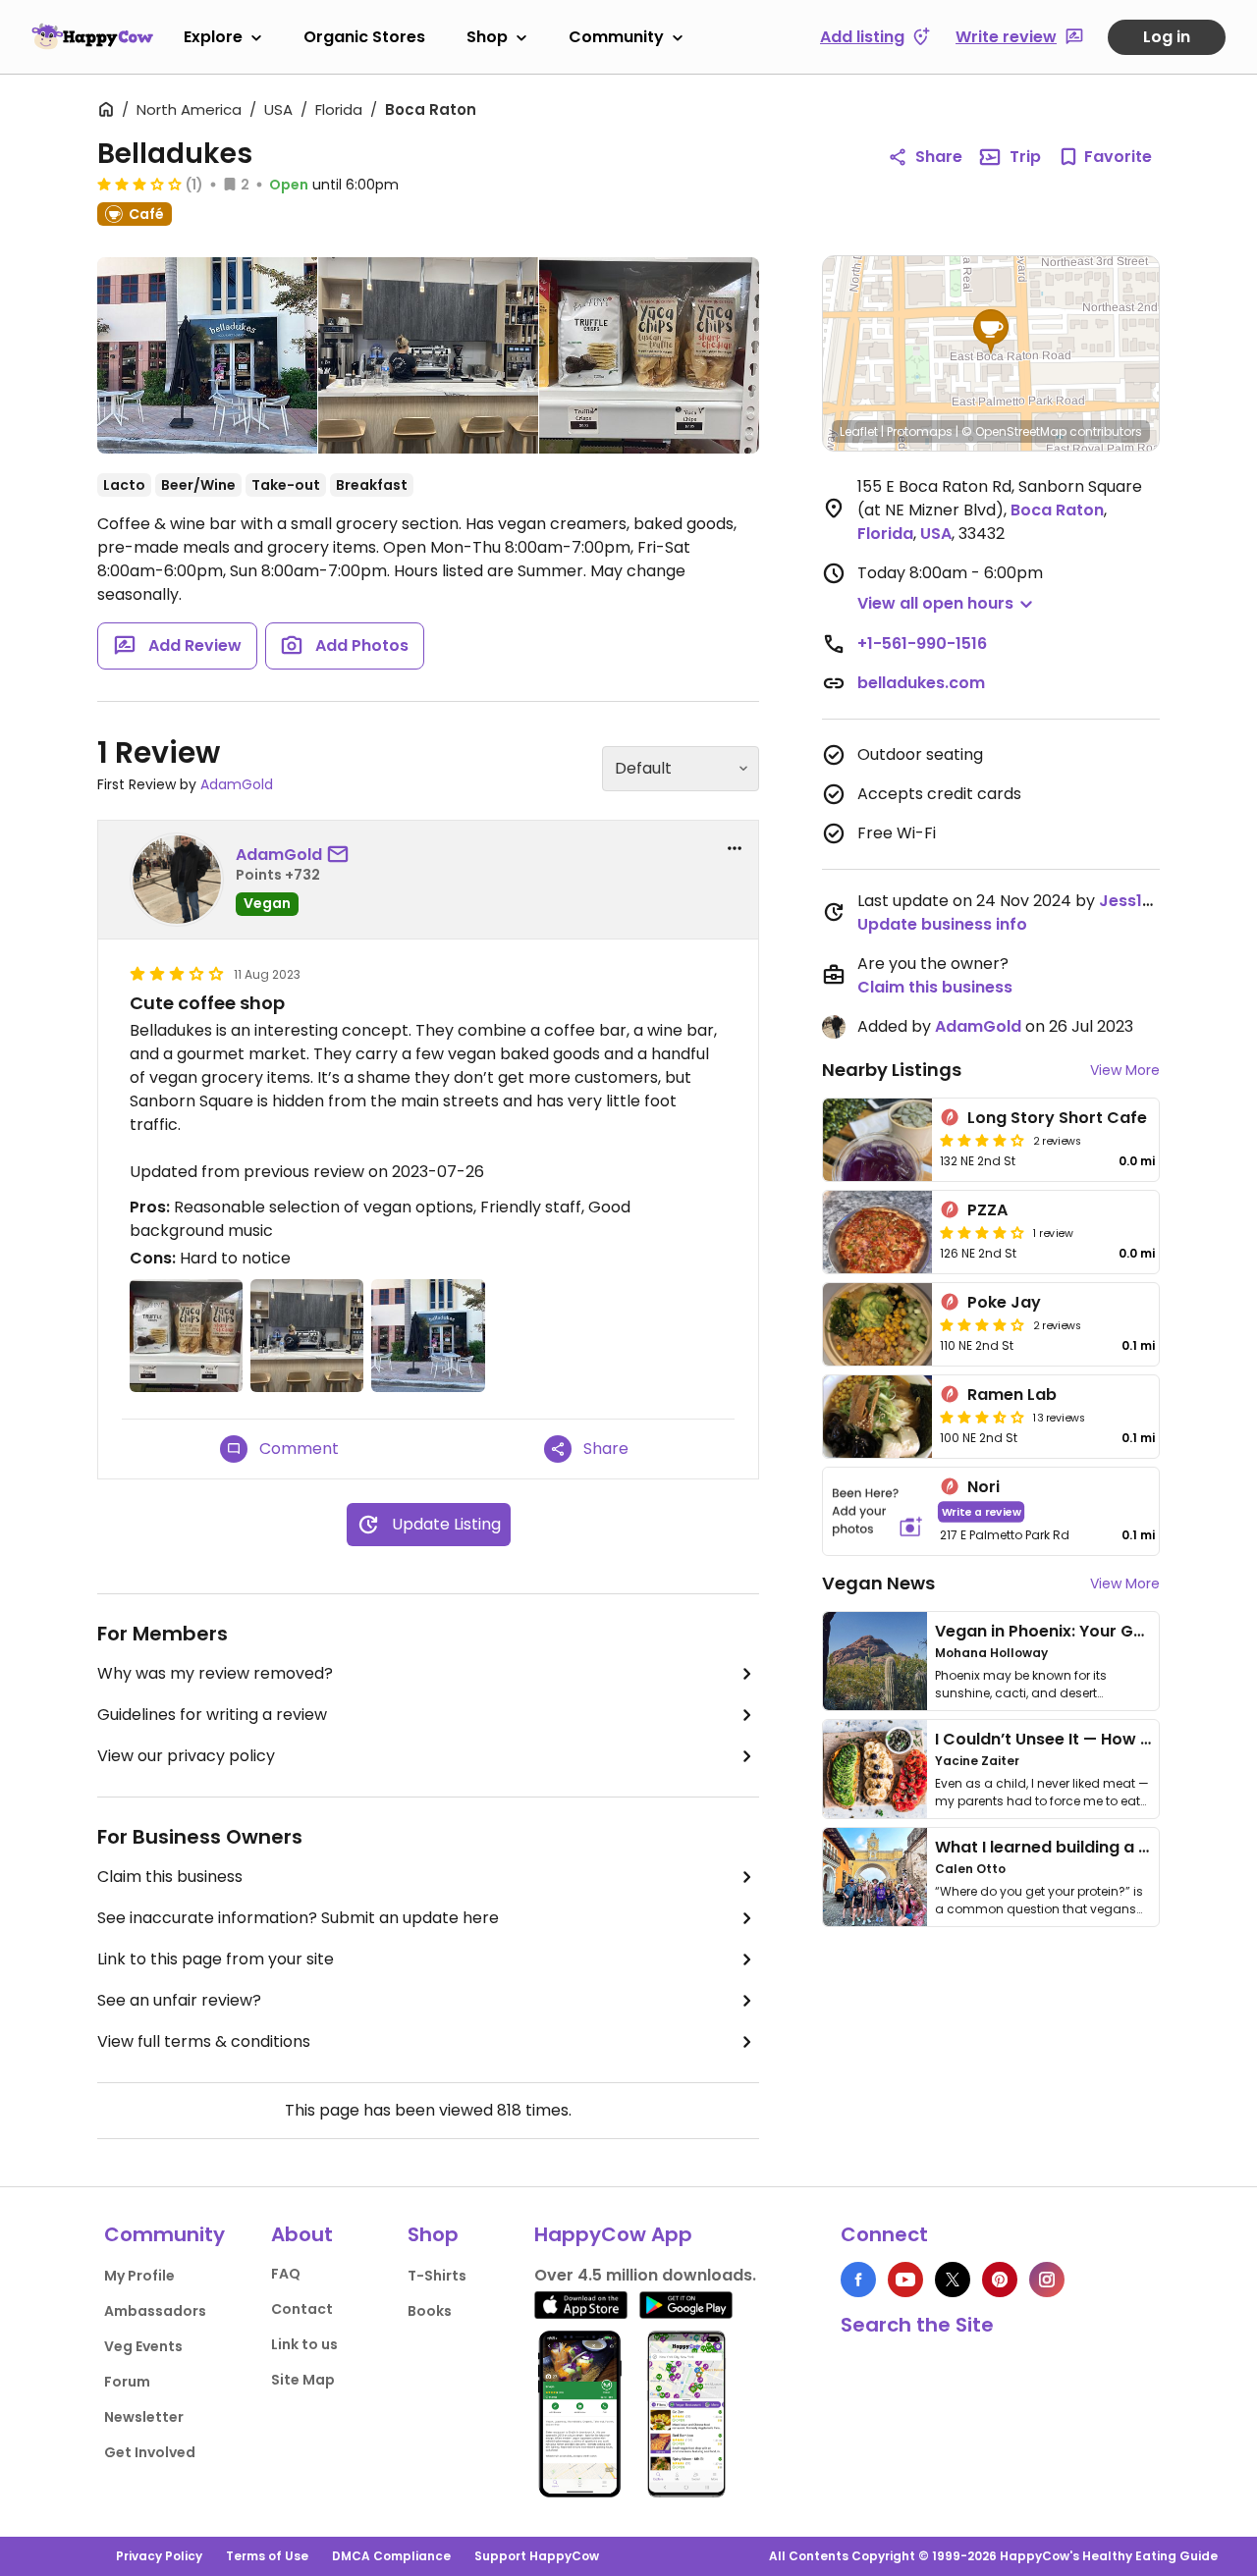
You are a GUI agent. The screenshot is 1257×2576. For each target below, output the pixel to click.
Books (430, 2311)
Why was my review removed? (215, 1673)
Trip (1025, 157)
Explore (213, 37)
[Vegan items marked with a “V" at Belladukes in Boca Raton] (649, 355)
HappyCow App (613, 2234)
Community (616, 37)
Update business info (942, 924)
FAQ (286, 2274)
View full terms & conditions (204, 2041)
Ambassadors (155, 2311)
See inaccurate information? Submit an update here (298, 1918)
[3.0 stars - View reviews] (139, 184)
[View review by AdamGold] (177, 880)
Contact (302, 2309)
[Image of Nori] (877, 1511)
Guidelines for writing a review (212, 1715)
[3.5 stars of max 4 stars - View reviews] (982, 1417)
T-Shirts (437, 2276)
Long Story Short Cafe (1057, 1118)
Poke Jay (1004, 1302)
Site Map (303, 2380)
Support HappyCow (537, 2556)
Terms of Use (267, 2556)
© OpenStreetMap (1014, 431)
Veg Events (143, 2346)
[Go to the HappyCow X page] (953, 2280)
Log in (1167, 37)
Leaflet (859, 431)
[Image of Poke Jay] (877, 1324)
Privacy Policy (159, 2556)
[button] (991, 332)
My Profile (139, 2276)
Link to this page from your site (216, 1959)
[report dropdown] (735, 848)
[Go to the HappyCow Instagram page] (1047, 2280)
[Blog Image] (875, 1661)
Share (939, 157)
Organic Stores (364, 37)
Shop (487, 37)
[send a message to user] (342, 855)
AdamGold (237, 784)
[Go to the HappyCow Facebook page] (858, 2280)
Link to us (304, 2344)
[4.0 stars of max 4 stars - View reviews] (982, 1140)
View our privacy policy (186, 1756)
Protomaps (920, 431)
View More (1125, 1070)
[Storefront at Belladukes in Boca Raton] (207, 359)
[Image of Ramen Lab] (877, 1417)
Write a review (982, 1511)
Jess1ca (1131, 901)
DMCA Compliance (391, 2556)
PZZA (987, 1210)
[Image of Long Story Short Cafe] (877, 1140)
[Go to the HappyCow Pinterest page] (1000, 2280)
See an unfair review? (179, 2000)
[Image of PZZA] (877, 1232)
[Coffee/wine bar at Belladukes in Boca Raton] (428, 355)
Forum (127, 2382)
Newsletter (144, 2417)
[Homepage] (92, 36)
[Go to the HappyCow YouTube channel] (905, 2280)
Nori (984, 1487)
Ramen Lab (1012, 1395)
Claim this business (170, 1877)
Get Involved (150, 2452)
